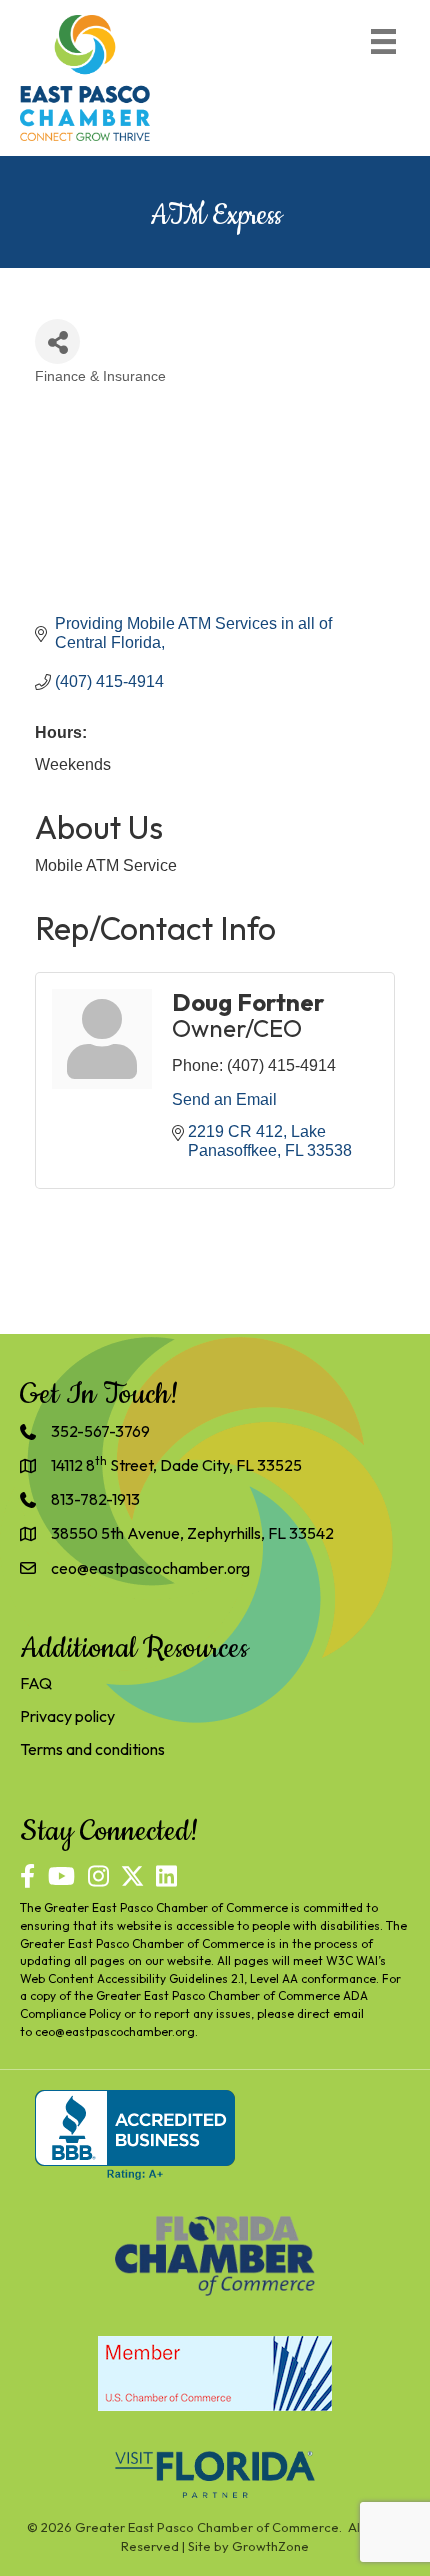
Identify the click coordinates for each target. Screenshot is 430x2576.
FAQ (36, 1683)
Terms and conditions (92, 1749)
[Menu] (383, 41)
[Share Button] (57, 341)
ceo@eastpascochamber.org (115, 2031)
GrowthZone (270, 2546)
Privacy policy (67, 1716)
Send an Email (224, 1099)
